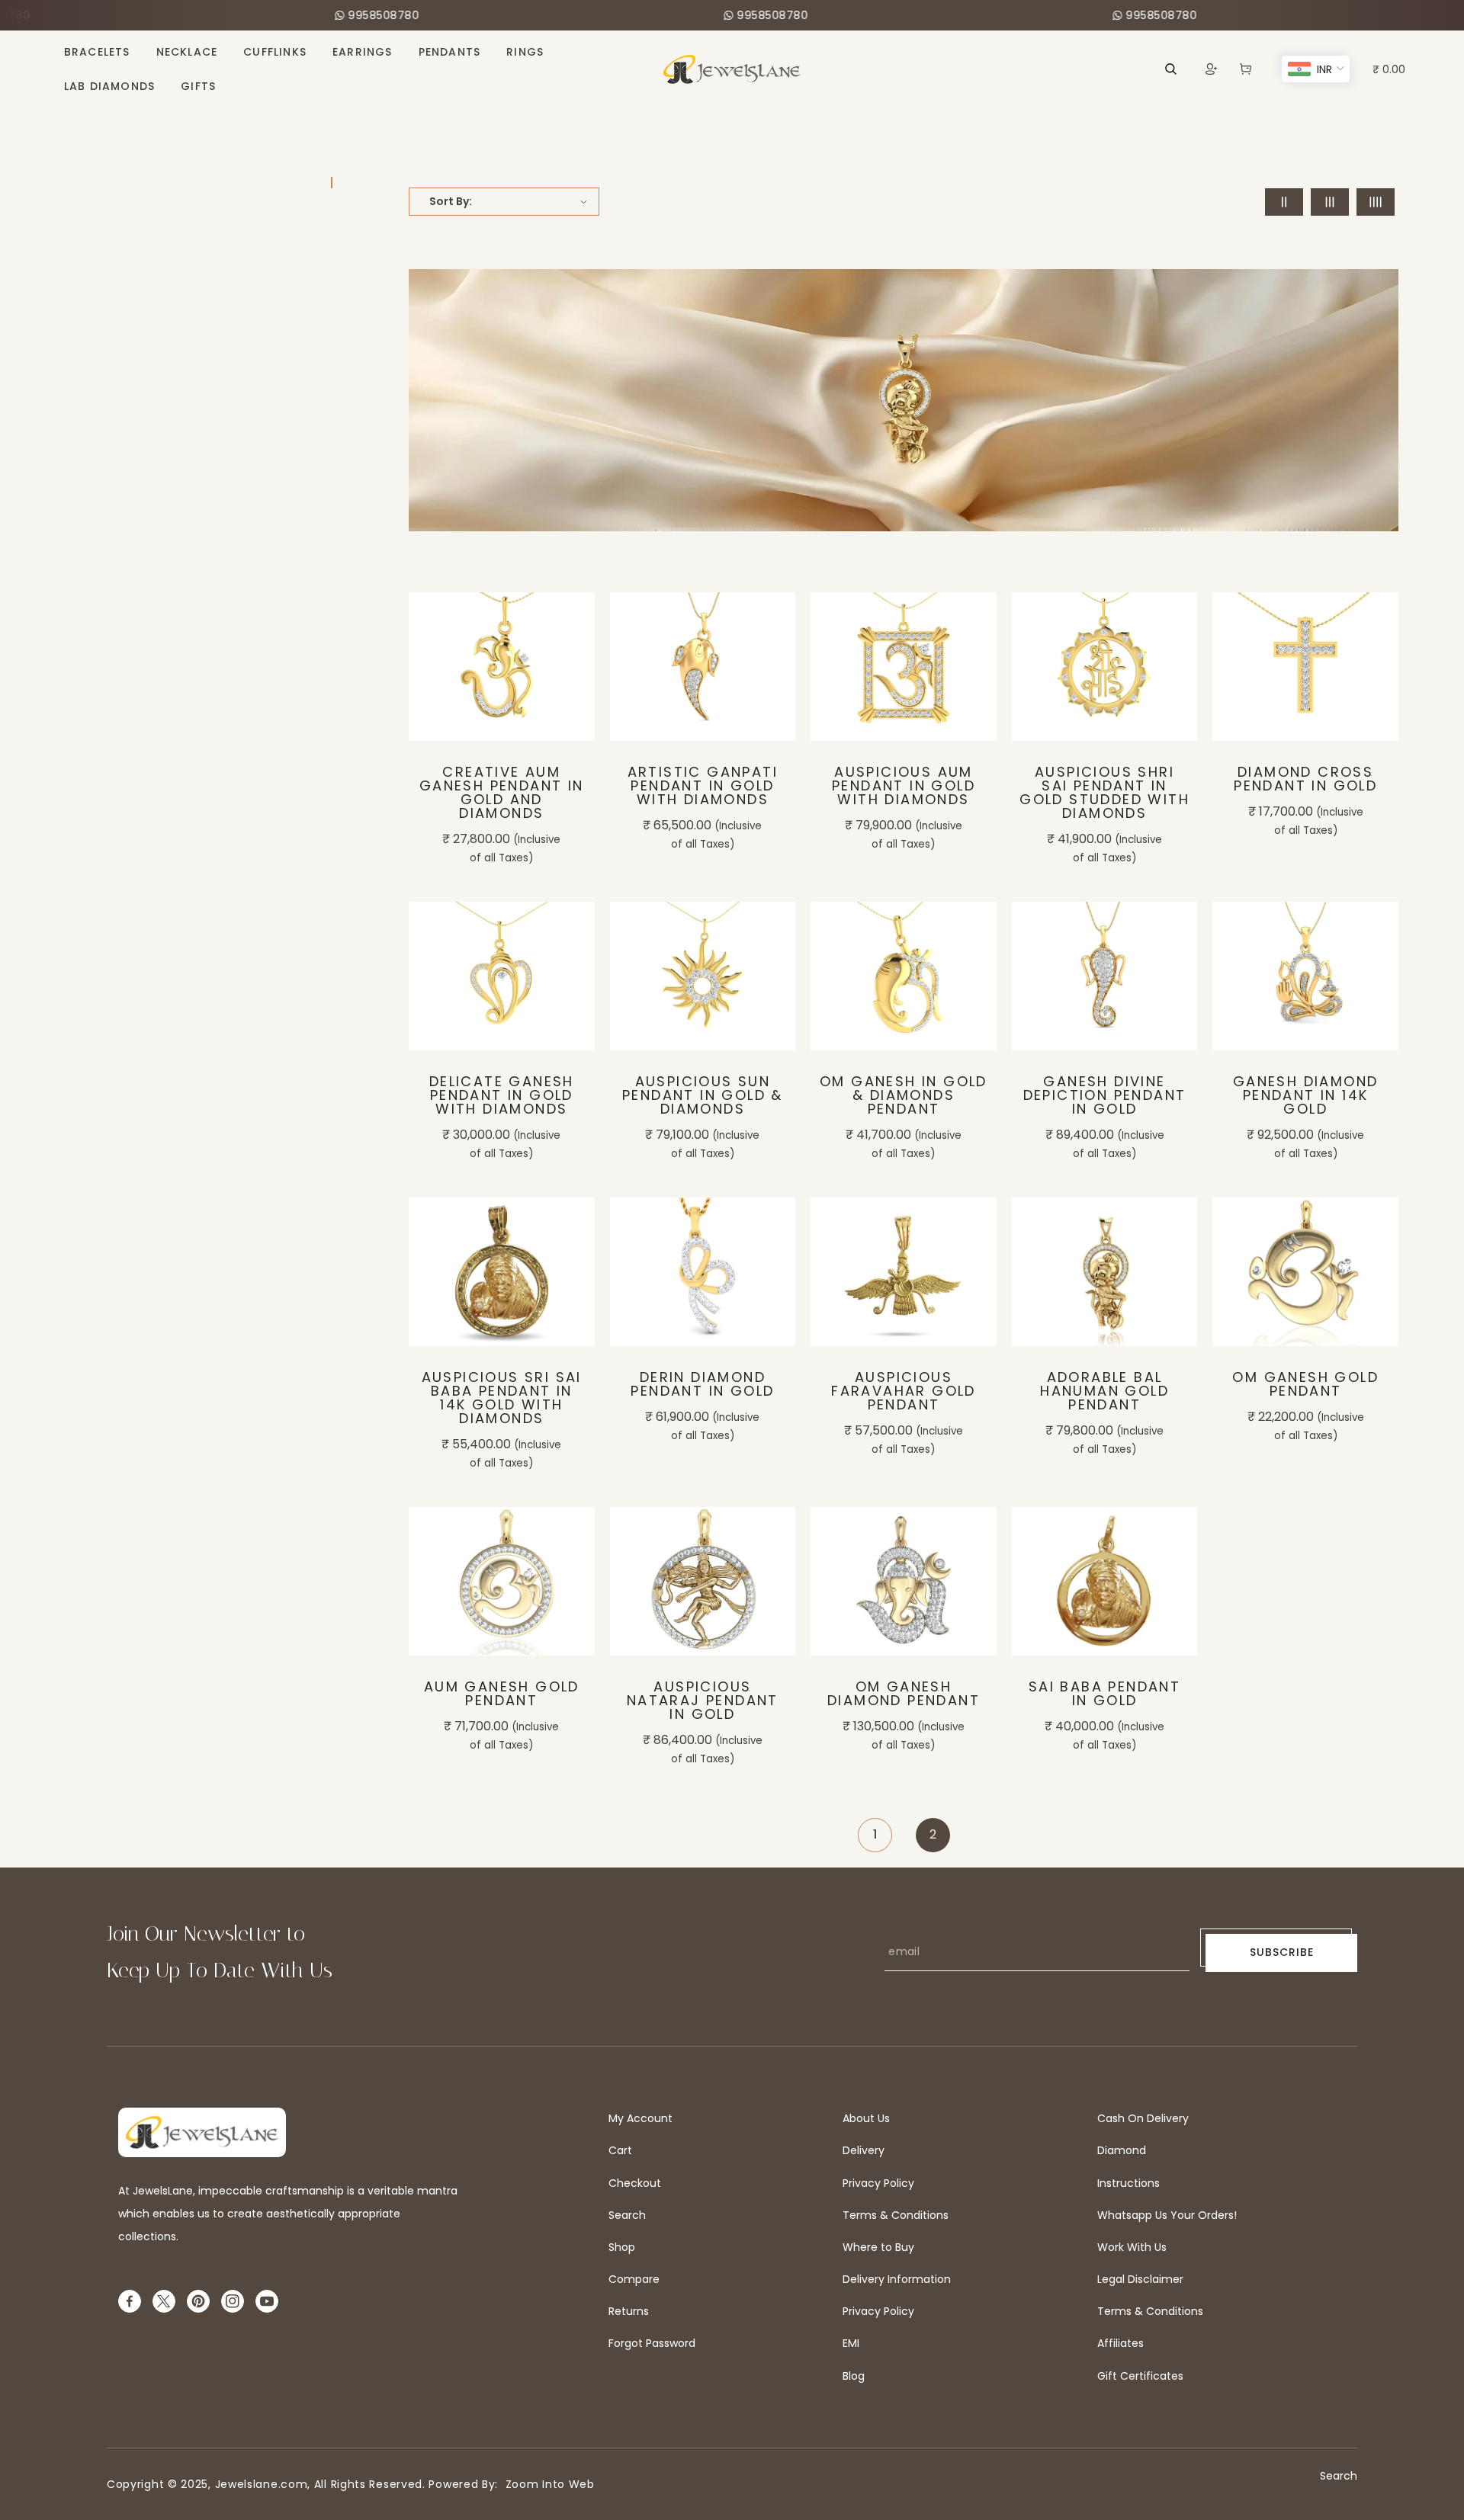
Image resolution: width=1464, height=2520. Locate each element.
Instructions (1128, 2183)
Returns (629, 2311)
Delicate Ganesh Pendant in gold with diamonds (502, 1095)
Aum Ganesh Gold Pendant (502, 1694)
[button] (1246, 69)
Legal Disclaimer (1140, 2279)
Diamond (1122, 2150)
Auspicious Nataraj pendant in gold (703, 1701)
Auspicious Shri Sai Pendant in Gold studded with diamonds (1104, 793)
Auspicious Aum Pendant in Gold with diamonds (904, 786)
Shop (622, 2247)
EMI (851, 2343)
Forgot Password (652, 2343)
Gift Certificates (1140, 2376)
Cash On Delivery (1143, 2118)
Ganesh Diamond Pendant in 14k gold (1306, 1095)
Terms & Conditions (896, 2215)
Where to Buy (878, 2247)
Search (627, 2215)
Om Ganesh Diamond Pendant (904, 1694)
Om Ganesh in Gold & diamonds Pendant (904, 1095)
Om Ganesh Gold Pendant (1305, 1384)
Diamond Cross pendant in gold (1305, 779)
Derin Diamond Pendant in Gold (702, 1384)
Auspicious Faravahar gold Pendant (904, 1391)
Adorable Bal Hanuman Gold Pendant (1104, 1391)
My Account (640, 2118)
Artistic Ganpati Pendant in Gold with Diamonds (703, 786)
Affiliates (1120, 2343)
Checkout (635, 2183)
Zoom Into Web (546, 2484)
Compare (634, 2279)
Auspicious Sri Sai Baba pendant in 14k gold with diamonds (502, 1398)
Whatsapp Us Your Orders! (1167, 2215)
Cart (620, 2150)
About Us (866, 2118)
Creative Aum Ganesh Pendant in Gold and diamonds (502, 793)
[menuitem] (97, 52)
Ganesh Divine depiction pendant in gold (1105, 1095)
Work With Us (1132, 2247)
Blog (854, 2376)
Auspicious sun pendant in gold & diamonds (703, 1095)
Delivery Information (897, 2279)
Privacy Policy (878, 2183)
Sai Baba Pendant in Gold (1104, 1694)
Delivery (864, 2150)
